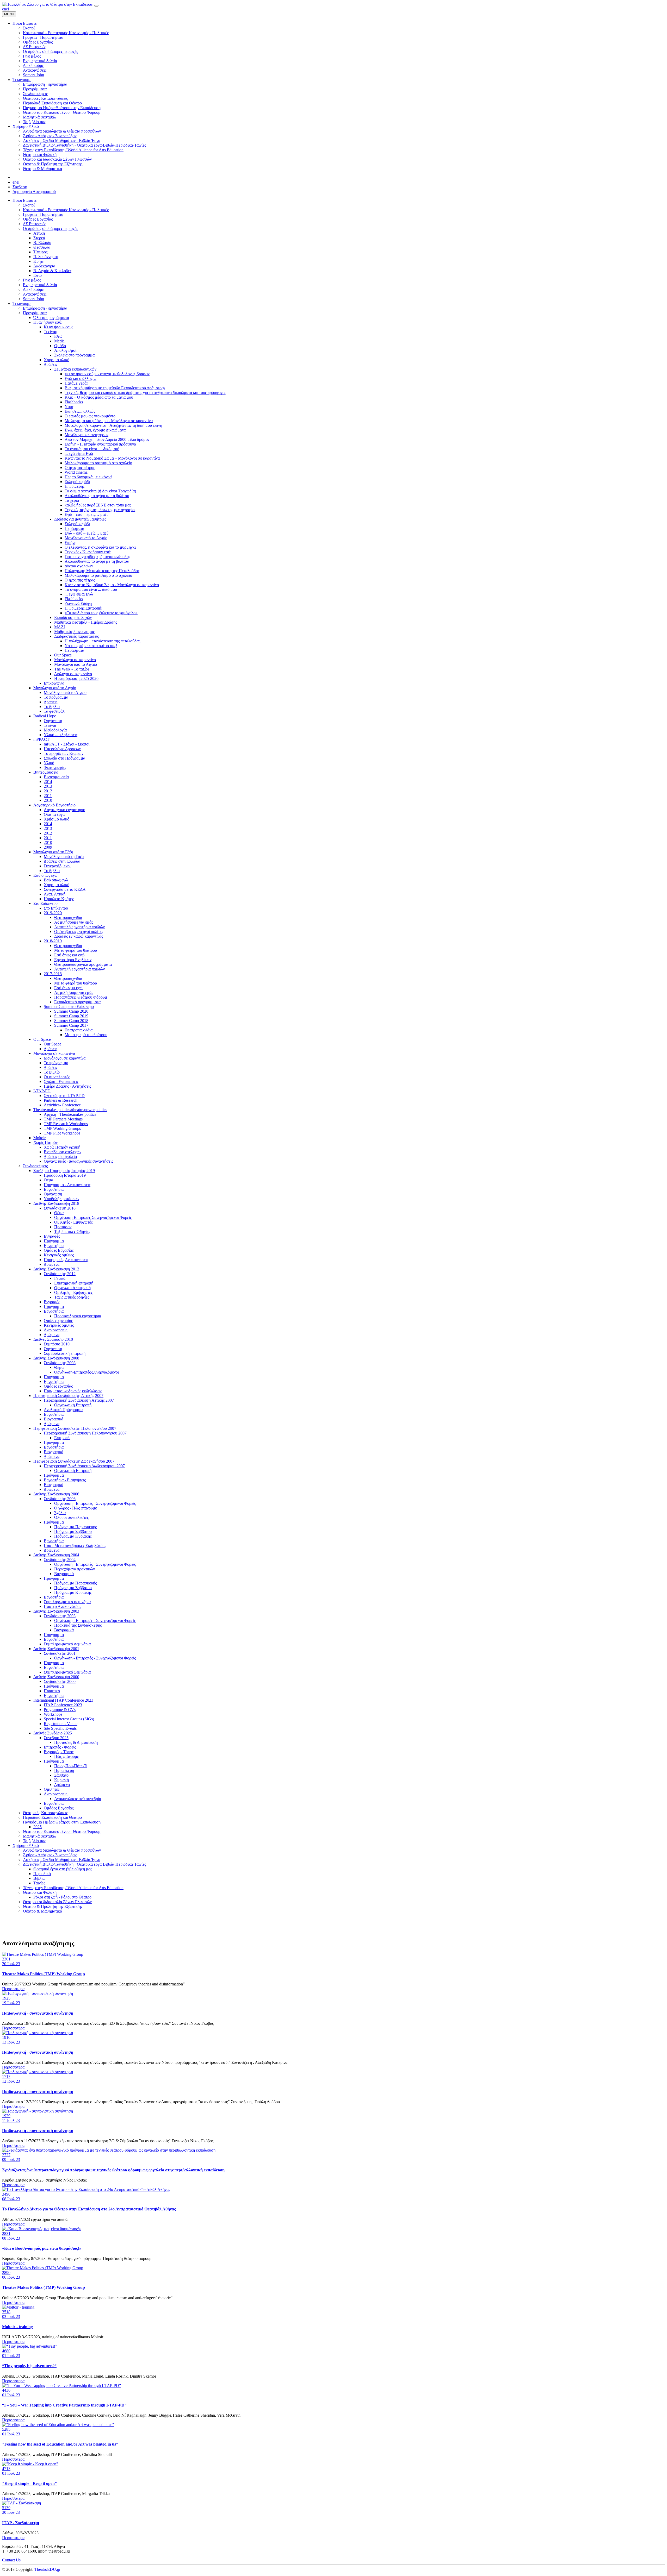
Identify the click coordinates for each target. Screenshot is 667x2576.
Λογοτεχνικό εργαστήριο (64, 810)
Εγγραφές (52, 1236)
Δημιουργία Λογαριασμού (34, 192)
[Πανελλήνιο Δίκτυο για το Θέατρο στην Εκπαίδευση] (48, 4)
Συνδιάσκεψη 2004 (60, 1560)
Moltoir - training (17, 2327)
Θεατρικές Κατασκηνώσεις (45, 1813)
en (4, 9)
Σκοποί (29, 205)
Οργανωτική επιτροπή (72, 1288)
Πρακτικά (52, 1691)
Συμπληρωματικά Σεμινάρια (67, 1672)
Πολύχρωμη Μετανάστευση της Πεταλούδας (102, 571)
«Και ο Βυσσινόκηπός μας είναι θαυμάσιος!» (42, 2248)
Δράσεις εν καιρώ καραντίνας (79, 936)
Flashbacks (74, 402)
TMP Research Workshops (66, 1124)
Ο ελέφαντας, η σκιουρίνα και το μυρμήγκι (100, 547)
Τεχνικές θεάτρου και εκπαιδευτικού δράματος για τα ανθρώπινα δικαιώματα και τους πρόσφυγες (145, 393)
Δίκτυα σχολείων (79, 566)
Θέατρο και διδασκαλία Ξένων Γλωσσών (57, 1902)
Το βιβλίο (52, 707)
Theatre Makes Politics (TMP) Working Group (44, 1974)
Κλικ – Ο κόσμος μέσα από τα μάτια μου (99, 397)
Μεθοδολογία (55, 730)
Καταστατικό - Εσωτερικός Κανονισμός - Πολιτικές (66, 210)
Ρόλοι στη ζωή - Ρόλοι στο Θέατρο (62, 1897)
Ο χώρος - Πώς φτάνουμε (76, 1508)
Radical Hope (45, 716)
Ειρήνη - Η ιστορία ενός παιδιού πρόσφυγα (100, 444)
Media (59, 341)
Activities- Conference (62, 1105)
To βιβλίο (52, 871)
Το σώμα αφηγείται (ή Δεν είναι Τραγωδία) (100, 491)
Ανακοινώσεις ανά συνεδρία (78, 1799)
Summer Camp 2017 (71, 1025)
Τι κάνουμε (22, 303)
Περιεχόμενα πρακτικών (75, 1569)
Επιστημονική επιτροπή (74, 1283)
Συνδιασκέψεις (35, 1166)
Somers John (33, 299)
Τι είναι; (50, 332)
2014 (48, 782)
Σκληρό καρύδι (77, 482)
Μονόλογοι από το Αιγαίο (86, 538)
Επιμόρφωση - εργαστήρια (45, 308)
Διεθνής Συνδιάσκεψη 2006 (56, 1494)
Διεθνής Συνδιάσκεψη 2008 (56, 1358)
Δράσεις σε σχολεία (60, 1157)
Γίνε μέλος (32, 280)
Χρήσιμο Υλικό (26, 1845)
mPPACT (41, 739)
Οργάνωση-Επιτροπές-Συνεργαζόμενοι (87, 1372)
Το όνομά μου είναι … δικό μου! (92, 449)
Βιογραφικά (54, 1419)
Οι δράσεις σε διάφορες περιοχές (50, 228)
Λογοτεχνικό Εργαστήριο (54, 805)
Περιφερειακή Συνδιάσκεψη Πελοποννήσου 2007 (75, 1428)
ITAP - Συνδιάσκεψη (21, 2523)
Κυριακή (61, 1780)
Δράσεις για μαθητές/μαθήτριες (80, 519)
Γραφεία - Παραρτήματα (43, 214)
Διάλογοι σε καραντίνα (73, 674)
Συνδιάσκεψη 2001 (60, 1653)
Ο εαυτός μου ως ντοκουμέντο (90, 416)
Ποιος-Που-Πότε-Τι (71, 1766)
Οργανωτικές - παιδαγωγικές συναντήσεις (78, 1161)
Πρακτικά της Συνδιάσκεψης (78, 1625)
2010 (48, 800)
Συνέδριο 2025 (56, 1738)
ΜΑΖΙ (60, 627)
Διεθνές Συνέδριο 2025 (53, 1733)
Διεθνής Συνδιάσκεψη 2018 (56, 1203)
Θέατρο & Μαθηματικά (42, 1911)
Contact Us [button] (11, 2560)
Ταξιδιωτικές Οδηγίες (72, 1231)
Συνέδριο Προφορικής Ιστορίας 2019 (64, 1171)
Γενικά (60, 1278)
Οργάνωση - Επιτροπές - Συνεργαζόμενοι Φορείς (95, 1503)
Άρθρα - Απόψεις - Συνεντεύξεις (50, 1855)
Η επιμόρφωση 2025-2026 (76, 678)
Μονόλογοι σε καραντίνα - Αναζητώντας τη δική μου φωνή (113, 425)
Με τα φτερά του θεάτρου (76, 950)
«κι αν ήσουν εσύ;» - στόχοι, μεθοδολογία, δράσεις (107, 374)
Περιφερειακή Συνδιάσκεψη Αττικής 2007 (68, 1396)
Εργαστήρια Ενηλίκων (73, 960)
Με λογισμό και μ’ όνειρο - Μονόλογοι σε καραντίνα (109, 421)
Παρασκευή (64, 1770)
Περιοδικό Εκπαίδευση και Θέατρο (52, 1817)
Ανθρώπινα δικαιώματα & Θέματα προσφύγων (62, 1850)
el (7, 9)
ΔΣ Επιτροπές (34, 224)
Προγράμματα (35, 313)
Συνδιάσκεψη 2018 (60, 1208)
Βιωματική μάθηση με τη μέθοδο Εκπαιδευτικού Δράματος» (115, 388)
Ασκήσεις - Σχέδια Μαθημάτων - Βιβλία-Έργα (62, 1860)
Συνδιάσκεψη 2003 (60, 1616)
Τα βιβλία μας (34, 1841)
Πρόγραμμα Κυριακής (73, 1536)
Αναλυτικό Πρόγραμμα (63, 1410)
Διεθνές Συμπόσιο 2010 (53, 1339)
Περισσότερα (13, 1989)
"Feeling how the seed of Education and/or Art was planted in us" (60, 2444)
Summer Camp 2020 (71, 1011)
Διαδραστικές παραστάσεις (76, 636)
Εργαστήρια (54, 1189)
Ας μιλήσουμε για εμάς (74, 922)
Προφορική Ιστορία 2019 (65, 1175)
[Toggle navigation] (96, 6)
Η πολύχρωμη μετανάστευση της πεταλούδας (102, 641)
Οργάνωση (53, 721)
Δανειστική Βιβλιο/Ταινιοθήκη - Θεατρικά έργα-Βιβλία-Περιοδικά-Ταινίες (84, 1864)
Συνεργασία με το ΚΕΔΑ (65, 889)
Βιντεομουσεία (46, 772)
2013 (48, 786)
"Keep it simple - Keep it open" (30, 2483)
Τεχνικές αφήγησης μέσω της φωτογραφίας (100, 510)
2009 (48, 847)
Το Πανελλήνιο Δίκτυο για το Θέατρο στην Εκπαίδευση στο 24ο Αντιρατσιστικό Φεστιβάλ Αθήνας (89, 2209)
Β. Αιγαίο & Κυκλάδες (52, 271)
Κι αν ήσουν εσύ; (48, 322)
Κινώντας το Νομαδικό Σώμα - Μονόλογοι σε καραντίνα (112, 585)
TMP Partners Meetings (63, 1119)
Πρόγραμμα (54, 1241)
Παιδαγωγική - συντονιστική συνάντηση (38, 2013)
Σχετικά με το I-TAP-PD (64, 1096)
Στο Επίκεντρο (45, 903)
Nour (69, 407)
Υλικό (49, 763)
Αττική (39, 233)
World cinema (76, 472)
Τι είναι (50, 725)
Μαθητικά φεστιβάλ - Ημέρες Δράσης (86, 622)
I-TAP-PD (42, 1091)
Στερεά (39, 238)
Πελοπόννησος (46, 257)
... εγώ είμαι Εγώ (79, 453)
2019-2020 (53, 913)
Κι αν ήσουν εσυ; (58, 327)
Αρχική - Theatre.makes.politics (70, 1114)
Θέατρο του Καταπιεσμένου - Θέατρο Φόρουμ (62, 1831)
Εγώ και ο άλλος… (81, 378)
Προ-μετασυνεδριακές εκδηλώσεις (73, 1391)
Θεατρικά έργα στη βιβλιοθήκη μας (63, 1869)
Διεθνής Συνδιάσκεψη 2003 (56, 1611)
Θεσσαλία (42, 247)
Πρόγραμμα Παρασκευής (75, 1527)
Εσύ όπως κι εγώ (68, 988)
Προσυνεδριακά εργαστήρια (78, 1316)
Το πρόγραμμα (56, 697)
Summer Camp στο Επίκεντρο (69, 1007)
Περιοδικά (42, 1874)
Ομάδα (60, 346)
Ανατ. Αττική (55, 894)
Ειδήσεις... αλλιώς (80, 411)
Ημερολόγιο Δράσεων (62, 749)
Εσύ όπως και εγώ (69, 955)
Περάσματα (74, 528)
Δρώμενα (52, 1264)
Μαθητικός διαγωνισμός (74, 632)
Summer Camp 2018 (71, 1021)
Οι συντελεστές (57, 1077)
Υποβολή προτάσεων (61, 1199)
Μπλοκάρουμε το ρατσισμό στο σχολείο (98, 463)
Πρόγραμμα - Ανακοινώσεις (67, 1185)
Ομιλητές (52, 1789)
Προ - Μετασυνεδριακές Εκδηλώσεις (75, 1546)
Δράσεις (51, 364)
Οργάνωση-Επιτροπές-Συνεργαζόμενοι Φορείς (93, 1217)
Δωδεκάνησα (44, 266)
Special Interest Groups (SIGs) (69, 1719)
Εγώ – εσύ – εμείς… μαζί (86, 514)
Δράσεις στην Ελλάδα (62, 861)
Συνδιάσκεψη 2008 (60, 1363)
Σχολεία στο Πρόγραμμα (64, 758)
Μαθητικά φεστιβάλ (39, 1836)
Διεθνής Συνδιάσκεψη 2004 (56, 1555)
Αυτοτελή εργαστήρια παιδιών (79, 927)
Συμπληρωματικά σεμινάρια (67, 1602)
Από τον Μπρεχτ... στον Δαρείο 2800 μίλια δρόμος (107, 439)
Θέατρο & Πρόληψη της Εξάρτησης (53, 1906)
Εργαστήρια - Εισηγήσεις (65, 1480)
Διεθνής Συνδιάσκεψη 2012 (56, 1269)
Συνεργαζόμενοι (57, 866)
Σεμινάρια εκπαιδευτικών (75, 369)
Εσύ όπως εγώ (45, 875)
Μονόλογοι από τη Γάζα (53, 852)
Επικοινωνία (54, 683)
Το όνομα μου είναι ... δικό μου (91, 589)
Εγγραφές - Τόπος (59, 1752)
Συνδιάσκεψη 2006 (60, 1499)
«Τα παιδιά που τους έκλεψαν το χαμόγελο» (101, 613)
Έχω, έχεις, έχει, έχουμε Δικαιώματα (95, 430)
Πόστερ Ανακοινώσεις (62, 1606)
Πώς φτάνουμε (67, 1756)
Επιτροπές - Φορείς (60, 1747)
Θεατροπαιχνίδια (68, 917)
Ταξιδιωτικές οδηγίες (72, 1297)
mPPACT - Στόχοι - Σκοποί (67, 744)
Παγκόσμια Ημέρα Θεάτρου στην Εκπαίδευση (62, 1822)
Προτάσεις (63, 1227)
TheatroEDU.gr (47, 2569)
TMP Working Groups (62, 1128)
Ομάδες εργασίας (58, 1321)
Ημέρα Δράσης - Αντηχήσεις (67, 1086)
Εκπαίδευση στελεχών (73, 618)
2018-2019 (53, 941)
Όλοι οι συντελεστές (71, 1517)
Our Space (63, 655)
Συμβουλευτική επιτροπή (65, 1353)
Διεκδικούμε (33, 289)
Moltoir (39, 1138)
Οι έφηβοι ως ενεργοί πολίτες (79, 932)
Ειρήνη (70, 543)
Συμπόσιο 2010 (57, 1344)
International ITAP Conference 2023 (63, 1700)
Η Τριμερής (75, 486)
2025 (38, 1827)
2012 (48, 791)
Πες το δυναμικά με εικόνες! (88, 477)
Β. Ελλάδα (42, 243)
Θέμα (48, 1180)
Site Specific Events (60, 1728)
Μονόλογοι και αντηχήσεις (87, 435)
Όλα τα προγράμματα (51, 318)
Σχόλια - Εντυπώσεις (61, 1082)
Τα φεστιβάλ (54, 711)
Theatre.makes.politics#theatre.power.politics (70, 1110)
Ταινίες (39, 1883)
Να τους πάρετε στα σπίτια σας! (91, 646)
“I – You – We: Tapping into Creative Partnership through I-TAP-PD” (64, 2405)
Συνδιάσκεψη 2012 (60, 1274)
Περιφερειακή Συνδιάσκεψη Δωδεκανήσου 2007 (74, 1461)
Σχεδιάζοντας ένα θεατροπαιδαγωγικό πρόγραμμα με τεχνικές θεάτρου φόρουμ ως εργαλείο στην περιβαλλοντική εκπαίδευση (113, 2170)
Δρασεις (51, 702)
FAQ (58, 336)
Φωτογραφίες (55, 767)
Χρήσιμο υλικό (57, 360)
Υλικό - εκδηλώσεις (61, 735)
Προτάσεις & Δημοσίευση (76, 1742)
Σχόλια (60, 1513)
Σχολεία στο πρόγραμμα (74, 355)
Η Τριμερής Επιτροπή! (84, 608)
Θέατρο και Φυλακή (40, 1892)
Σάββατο (61, 1775)
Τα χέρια (72, 500)
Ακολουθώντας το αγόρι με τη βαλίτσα (97, 496)
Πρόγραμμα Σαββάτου (73, 1531)
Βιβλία (39, 1878)
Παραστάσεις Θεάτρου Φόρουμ (81, 997)
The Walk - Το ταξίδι (72, 669)
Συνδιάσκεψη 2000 (60, 1681)
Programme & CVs (60, 1710)
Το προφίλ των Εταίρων (64, 753)
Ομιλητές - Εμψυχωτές (73, 1222)
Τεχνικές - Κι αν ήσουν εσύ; (88, 552)
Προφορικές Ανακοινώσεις (66, 1260)
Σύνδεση (20, 187)
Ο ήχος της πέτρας (80, 468)
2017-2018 (53, 974)
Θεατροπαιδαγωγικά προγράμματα (83, 964)
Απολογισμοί (65, 350)
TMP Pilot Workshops (62, 1133)
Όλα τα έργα (54, 814)
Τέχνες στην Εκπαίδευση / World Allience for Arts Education (73, 1888)
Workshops (53, 1714)
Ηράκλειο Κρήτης (59, 899)
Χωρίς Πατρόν (45, 1142)
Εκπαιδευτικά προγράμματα (77, 1002)
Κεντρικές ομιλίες (59, 1255)
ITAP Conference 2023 (63, 1705)
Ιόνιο (38, 275)
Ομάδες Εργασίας (38, 219)
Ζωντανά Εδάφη (78, 603)
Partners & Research (61, 1100)
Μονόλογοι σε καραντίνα (75, 660)
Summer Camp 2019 (71, 1016)
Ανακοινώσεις (35, 294)
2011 (48, 796)
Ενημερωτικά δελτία (40, 285)
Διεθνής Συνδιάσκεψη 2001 (56, 1649)
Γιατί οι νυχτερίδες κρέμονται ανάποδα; (97, 557)
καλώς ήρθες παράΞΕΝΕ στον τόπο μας (98, 505)
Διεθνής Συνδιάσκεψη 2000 (56, 1677)
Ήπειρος (40, 252)
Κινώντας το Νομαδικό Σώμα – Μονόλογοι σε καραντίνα (112, 458)
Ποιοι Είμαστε (25, 200)
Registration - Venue (61, 1724)
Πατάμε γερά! (76, 383)
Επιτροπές (63, 1438)
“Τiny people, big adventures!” (29, 2366)
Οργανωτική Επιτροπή (73, 1405)
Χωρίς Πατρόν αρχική (62, 1147)
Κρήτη (39, 261)
